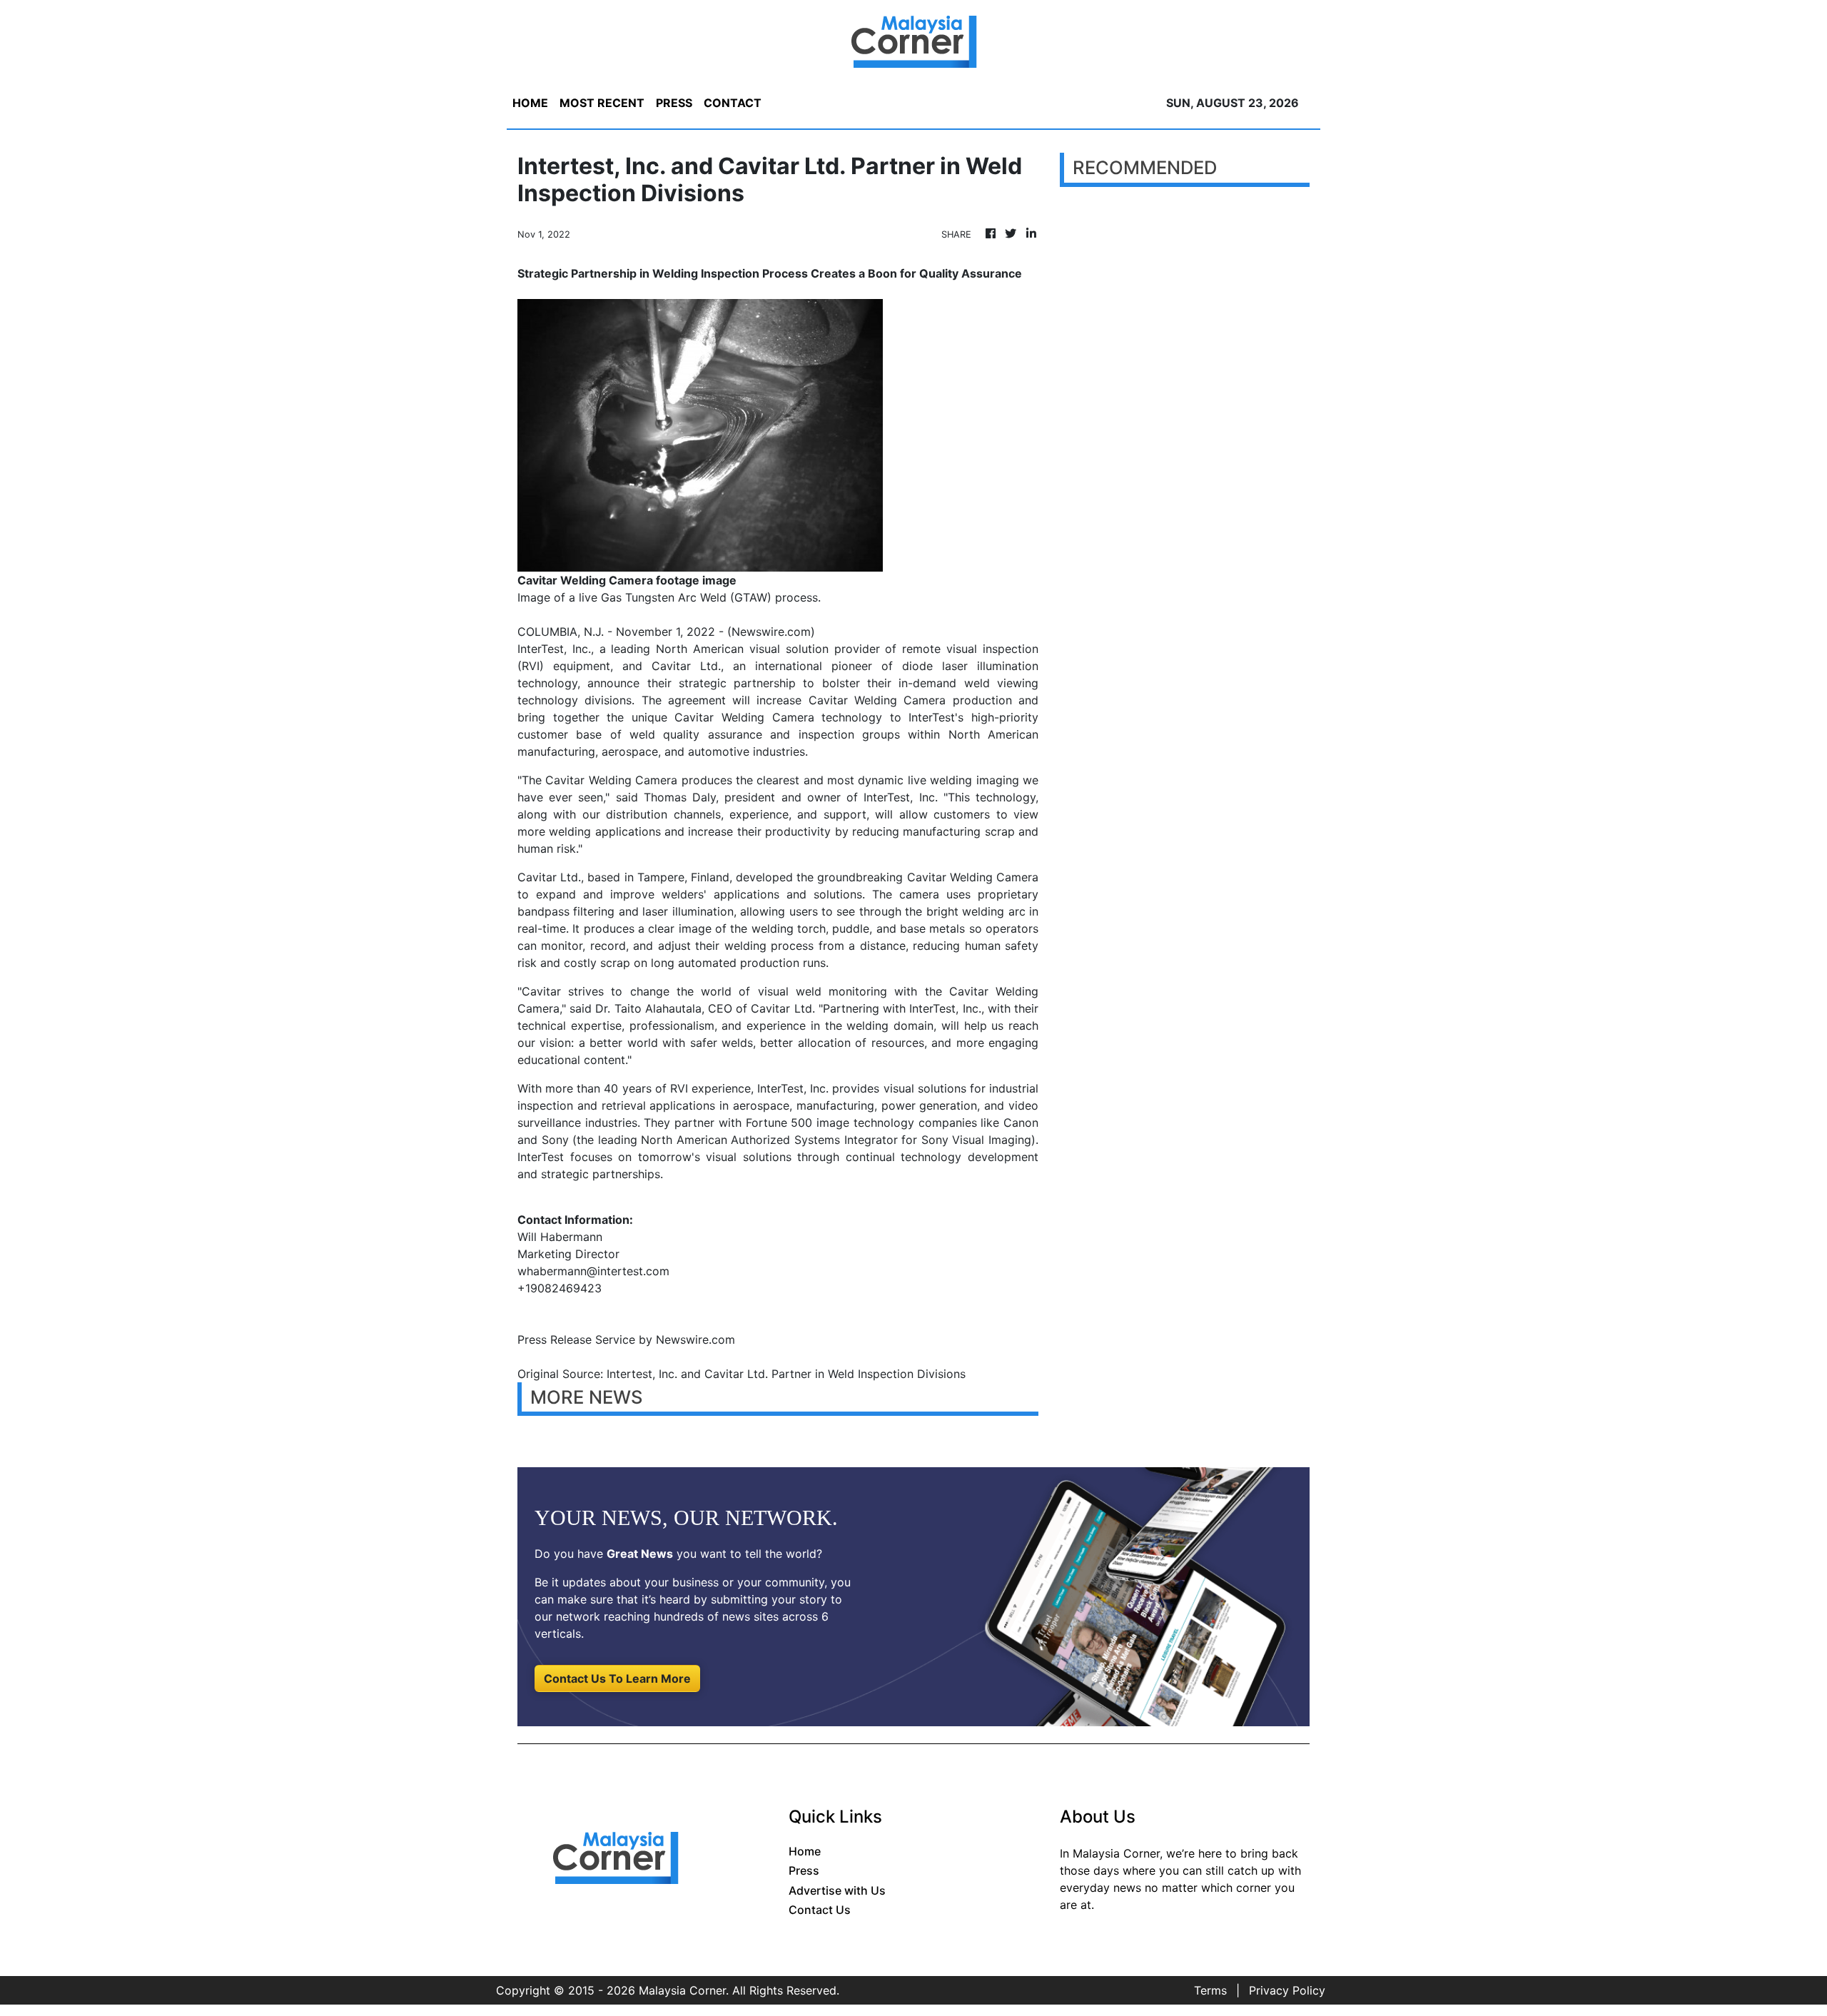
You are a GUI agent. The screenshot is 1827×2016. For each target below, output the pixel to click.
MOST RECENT (602, 103)
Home (805, 1851)
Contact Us (820, 1910)
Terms (1210, 1990)
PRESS (674, 103)
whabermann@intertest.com (593, 1271)
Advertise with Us (837, 1890)
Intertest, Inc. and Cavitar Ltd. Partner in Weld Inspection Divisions (788, 1374)
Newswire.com (771, 632)
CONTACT (733, 103)
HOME (530, 103)
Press (804, 1870)
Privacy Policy (1287, 1990)
